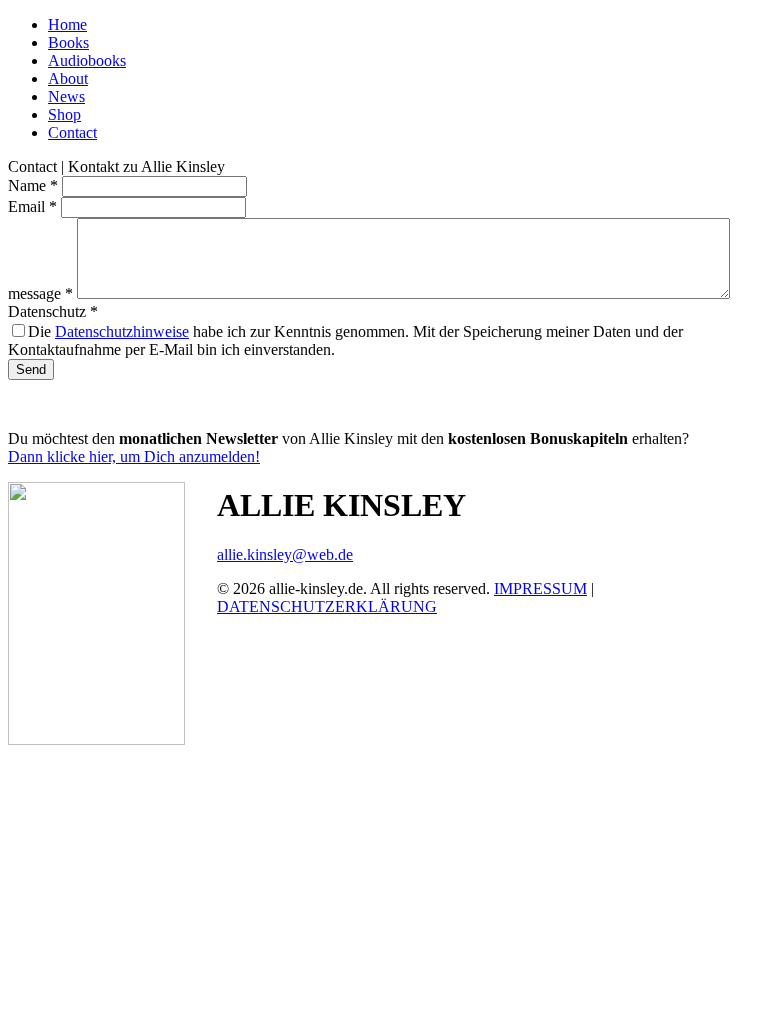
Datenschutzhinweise (122, 331)
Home (67, 24)
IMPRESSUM (540, 588)
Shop (64, 114)
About (68, 78)
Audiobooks (87, 60)
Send (31, 369)
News (66, 96)
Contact (72, 132)
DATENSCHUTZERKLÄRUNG (327, 606)
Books (68, 42)
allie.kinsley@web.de (285, 554)
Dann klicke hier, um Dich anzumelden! (134, 456)
